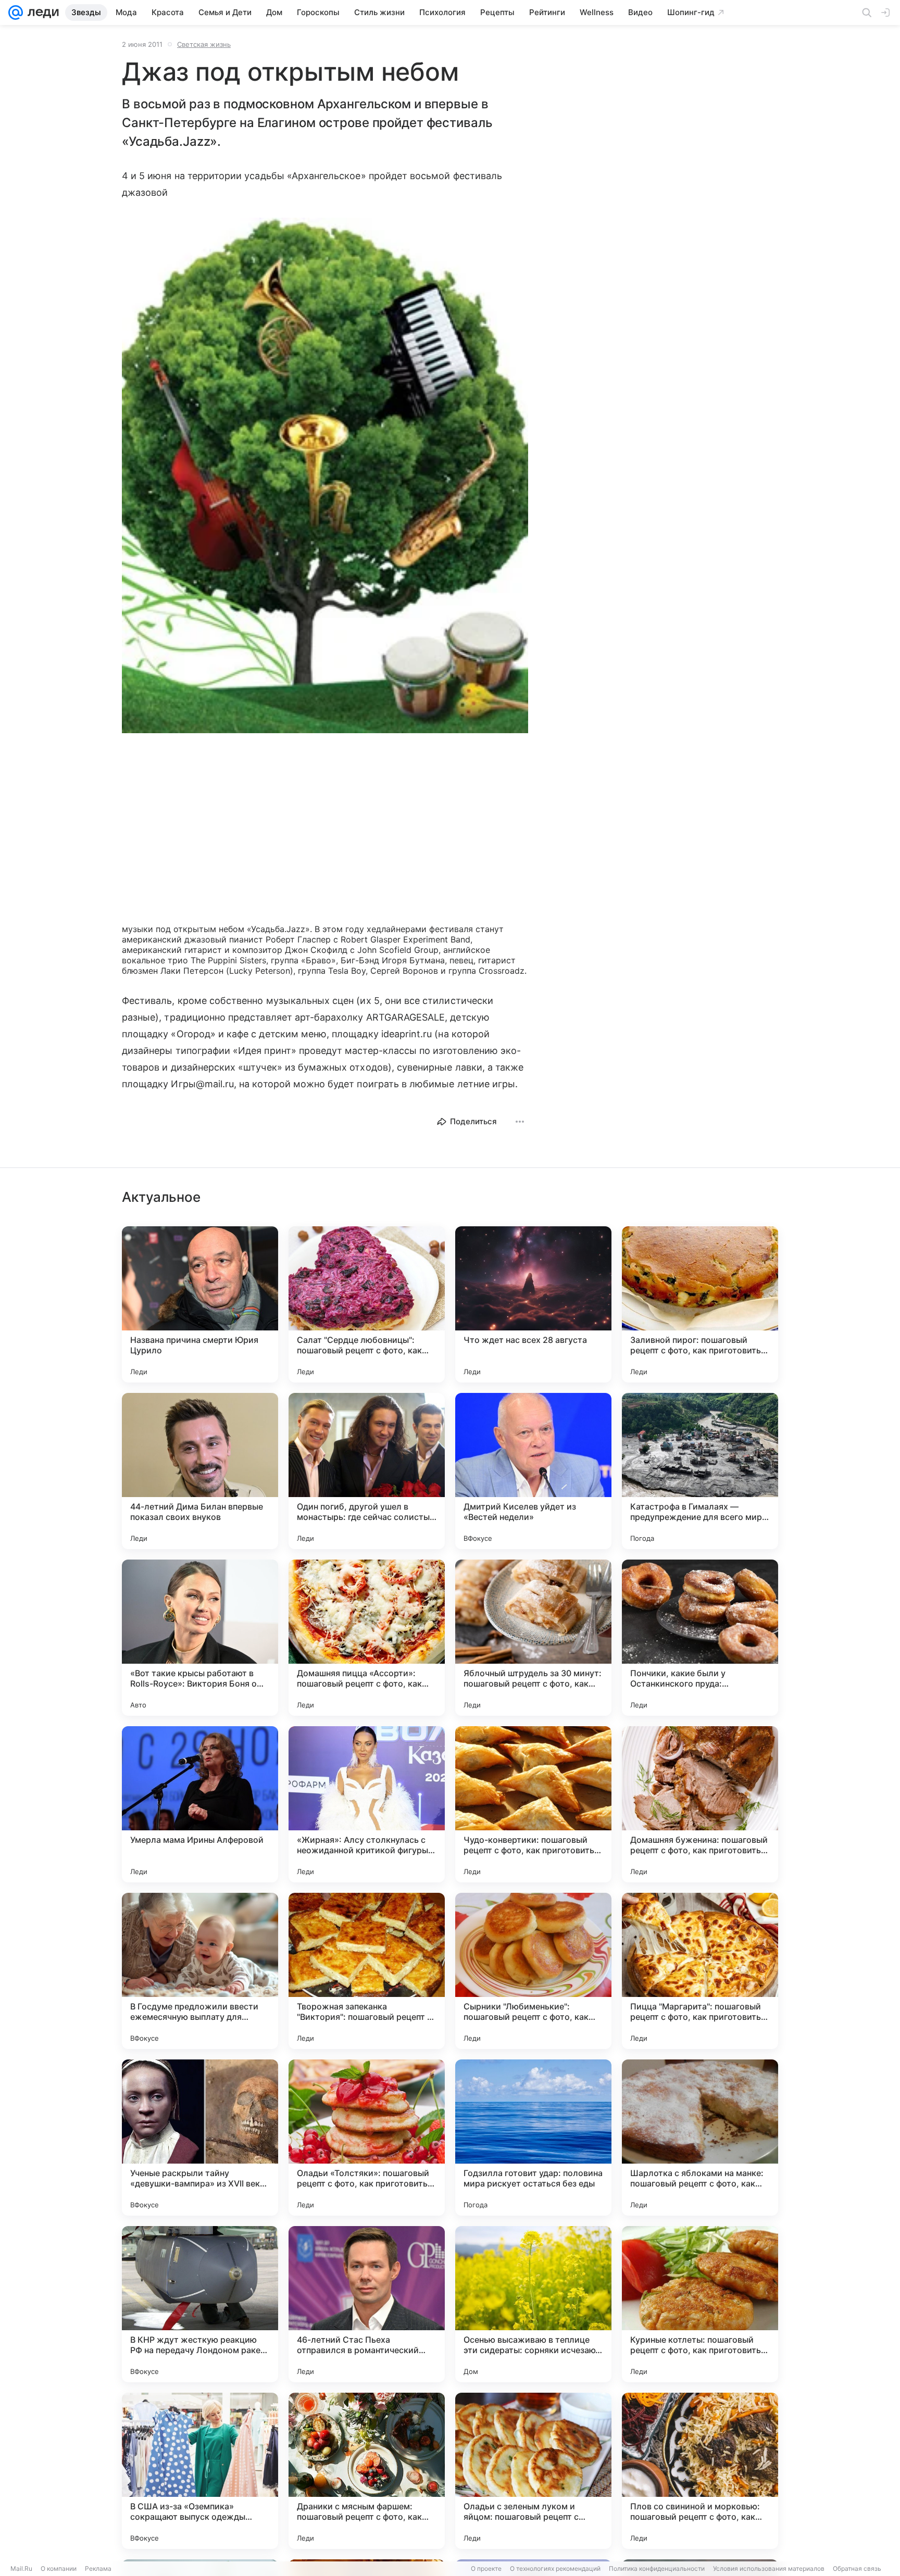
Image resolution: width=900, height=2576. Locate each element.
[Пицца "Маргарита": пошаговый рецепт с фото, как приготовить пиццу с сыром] (700, 1971)
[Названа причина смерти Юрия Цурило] (200, 1304)
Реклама (98, 2568)
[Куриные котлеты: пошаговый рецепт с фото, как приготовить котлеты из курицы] (700, 2304)
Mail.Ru (21, 2568)
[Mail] (16, 12)
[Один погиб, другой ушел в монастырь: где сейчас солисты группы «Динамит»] (367, 1471)
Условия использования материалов (769, 2568)
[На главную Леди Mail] (41, 12)
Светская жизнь (204, 44)
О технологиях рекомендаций (555, 2568)
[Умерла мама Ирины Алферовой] (200, 1804)
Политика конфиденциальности (657, 2568)
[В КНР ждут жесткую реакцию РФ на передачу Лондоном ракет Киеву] (200, 2304)
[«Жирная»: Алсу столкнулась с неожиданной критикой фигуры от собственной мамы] (367, 1804)
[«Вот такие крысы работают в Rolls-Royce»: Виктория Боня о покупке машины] (200, 1638)
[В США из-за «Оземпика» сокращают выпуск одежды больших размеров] (200, 2471)
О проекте (486, 2568)
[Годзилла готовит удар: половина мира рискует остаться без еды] (533, 2138)
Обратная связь (857, 2568)
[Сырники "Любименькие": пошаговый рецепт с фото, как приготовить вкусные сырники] (533, 1971)
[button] (325, 476)
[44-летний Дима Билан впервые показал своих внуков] (200, 1471)
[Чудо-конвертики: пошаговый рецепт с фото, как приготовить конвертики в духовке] (533, 1804)
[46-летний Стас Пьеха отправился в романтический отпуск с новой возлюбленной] (367, 2304)
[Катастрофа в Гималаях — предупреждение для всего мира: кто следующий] (700, 1471)
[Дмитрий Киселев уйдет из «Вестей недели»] (533, 1471)
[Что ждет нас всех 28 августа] (533, 1304)
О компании (59, 2568)
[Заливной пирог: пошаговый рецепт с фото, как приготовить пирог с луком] (700, 1304)
